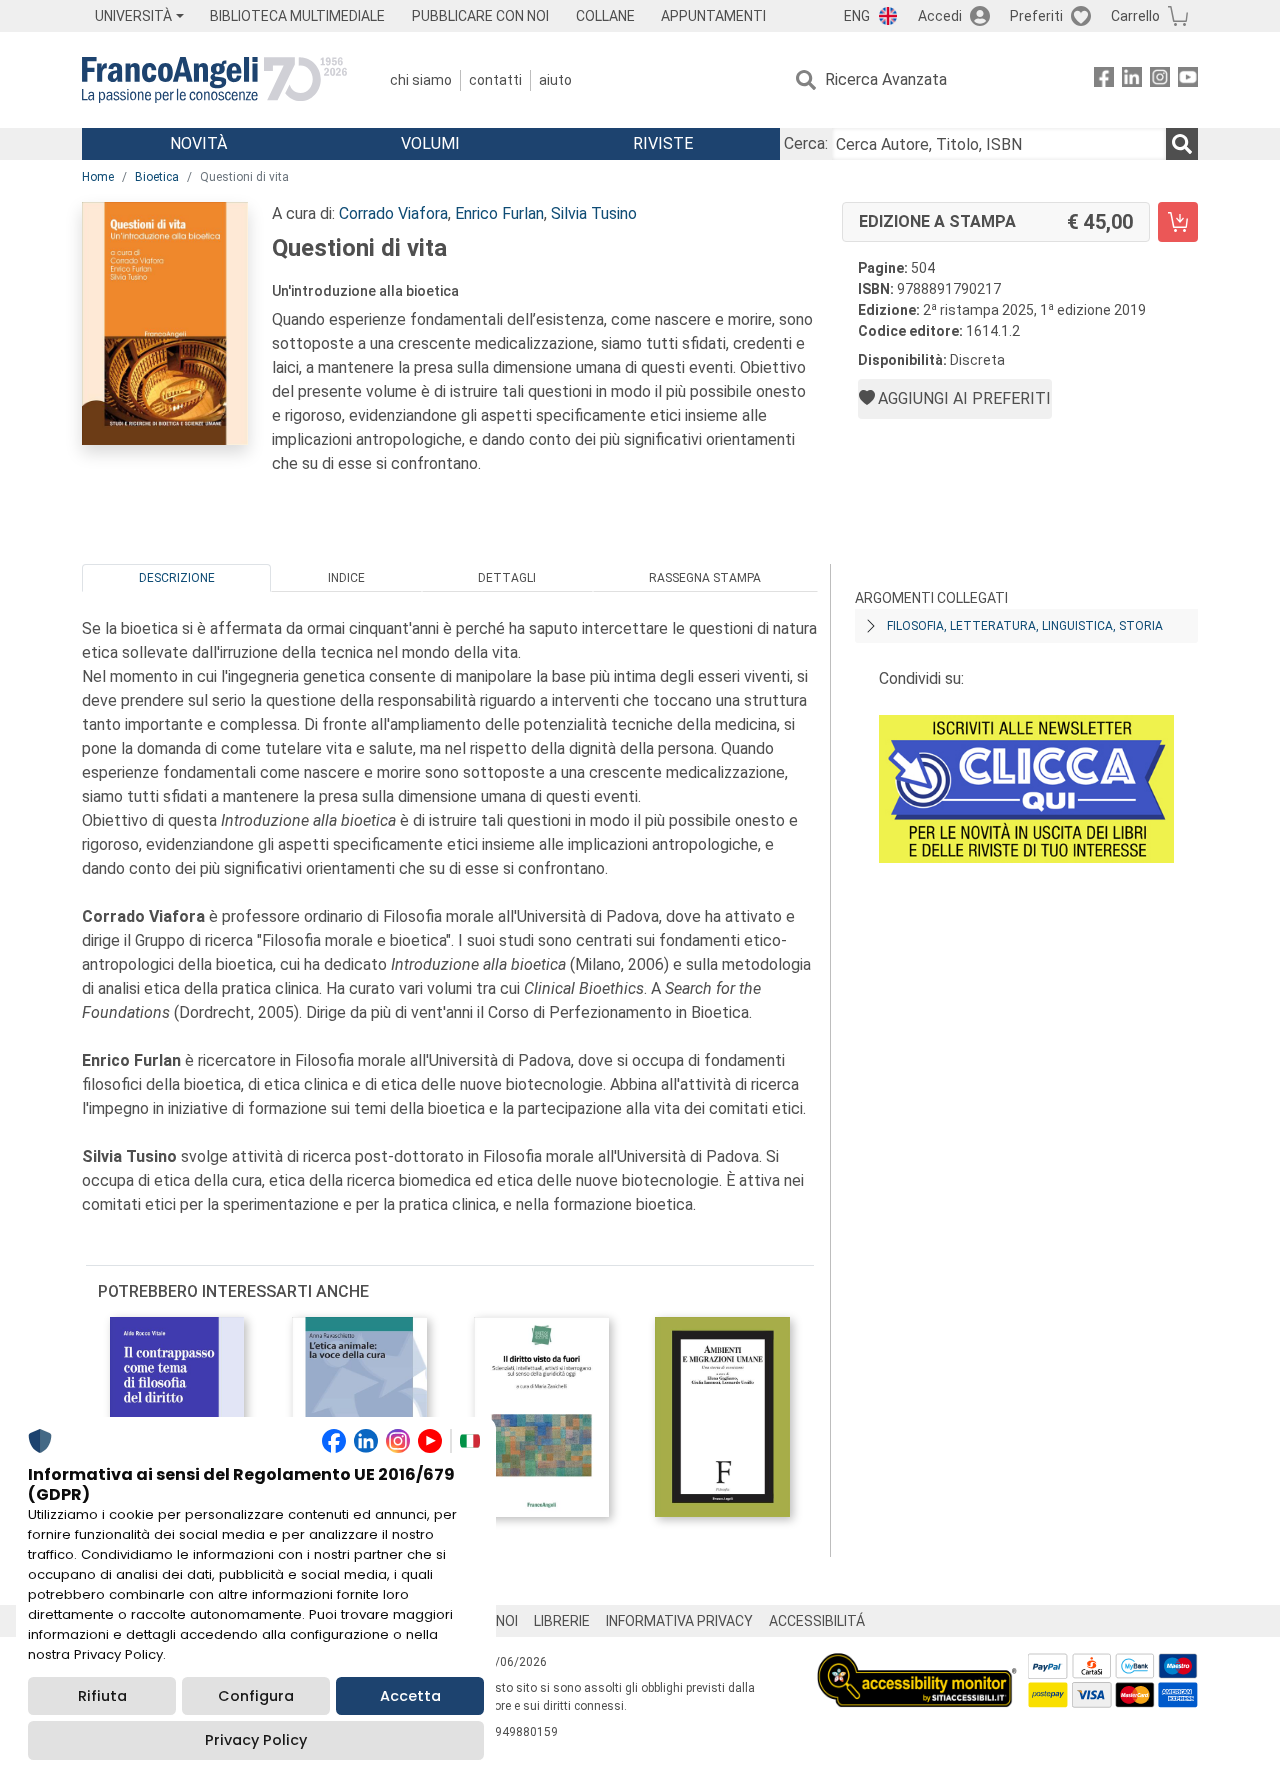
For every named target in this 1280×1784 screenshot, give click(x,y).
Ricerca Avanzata (886, 79)
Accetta (410, 1696)
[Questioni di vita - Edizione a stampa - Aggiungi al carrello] (1178, 222)
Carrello (1135, 16)
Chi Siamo (421, 80)
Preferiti (1036, 16)
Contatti (495, 80)
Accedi (940, 16)
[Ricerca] (1182, 144)
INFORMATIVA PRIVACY (679, 1621)
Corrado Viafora (393, 213)
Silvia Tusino (594, 213)
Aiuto (555, 80)
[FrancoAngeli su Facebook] (1104, 80)
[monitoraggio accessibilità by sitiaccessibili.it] (917, 1664)
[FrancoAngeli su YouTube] (1188, 80)
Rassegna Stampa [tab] (705, 578)
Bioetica (157, 177)
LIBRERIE (562, 1621)
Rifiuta (102, 1696)
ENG (857, 16)
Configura (256, 1696)
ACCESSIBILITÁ (817, 1621)
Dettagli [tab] (507, 578)
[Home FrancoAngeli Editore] (214, 80)
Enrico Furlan (499, 213)
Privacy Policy (256, 1740)
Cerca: (806, 143)
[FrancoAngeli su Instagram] (1160, 80)
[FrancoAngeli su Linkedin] (1132, 80)
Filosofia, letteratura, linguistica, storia (1025, 626)
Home (98, 177)
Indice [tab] (346, 578)
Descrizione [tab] (177, 578)
